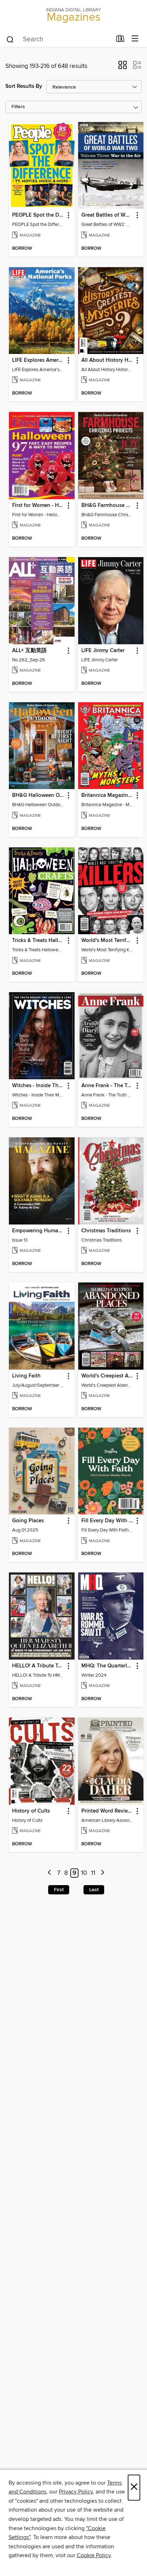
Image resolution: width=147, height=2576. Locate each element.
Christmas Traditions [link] (106, 1231)
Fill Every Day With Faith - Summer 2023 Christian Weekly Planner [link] (108, 1521)
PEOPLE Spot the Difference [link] (38, 215)
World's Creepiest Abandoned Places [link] (108, 1376)
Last (94, 1890)
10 (84, 1873)
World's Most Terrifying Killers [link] (108, 941)
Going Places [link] (28, 1521)
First (59, 1890)
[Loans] (120, 40)
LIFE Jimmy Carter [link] (103, 651)
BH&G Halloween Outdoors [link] (38, 795)
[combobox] (59, 39)
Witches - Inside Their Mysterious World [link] (38, 1086)
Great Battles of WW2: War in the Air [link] (108, 215)
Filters (18, 107)
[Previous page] (50, 1873)
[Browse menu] (135, 39)
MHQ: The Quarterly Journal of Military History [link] (108, 1666)
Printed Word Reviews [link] (108, 1811)
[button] (123, 67)
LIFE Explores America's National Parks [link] (38, 360)
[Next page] (103, 1873)
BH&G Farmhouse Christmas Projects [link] (108, 506)
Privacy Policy (76, 2492)
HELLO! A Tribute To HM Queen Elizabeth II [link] (38, 1666)
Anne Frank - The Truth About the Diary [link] (108, 1086)
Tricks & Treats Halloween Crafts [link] (38, 941)
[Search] (10, 39)
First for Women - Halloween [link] (38, 506)
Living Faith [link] (26, 1376)
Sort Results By (24, 86)
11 (93, 1873)
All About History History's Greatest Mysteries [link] (108, 360)
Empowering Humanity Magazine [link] (38, 1231)
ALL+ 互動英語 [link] (29, 651)
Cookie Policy (94, 2555)
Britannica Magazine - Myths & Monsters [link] (108, 795)
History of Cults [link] (31, 1811)
